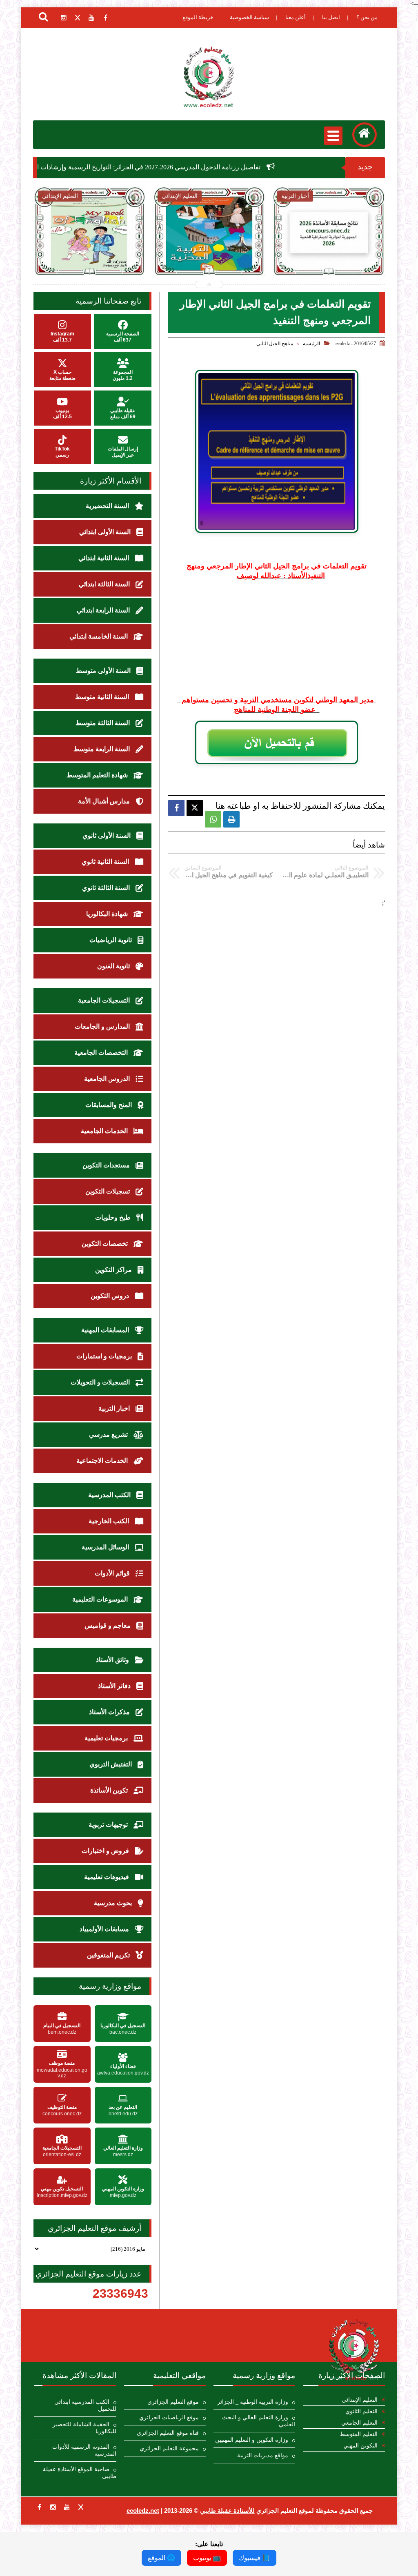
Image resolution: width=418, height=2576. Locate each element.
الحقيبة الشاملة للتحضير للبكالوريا (84, 2428)
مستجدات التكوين (107, 1165)
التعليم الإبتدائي (360, 2400)
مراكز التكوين (114, 1270)
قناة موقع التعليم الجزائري (168, 2433)
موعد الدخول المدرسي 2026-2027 (358, 253)
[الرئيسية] (365, 135)
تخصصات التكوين (106, 1244)
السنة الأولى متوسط (104, 671)
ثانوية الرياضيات (111, 940)
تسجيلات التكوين (108, 1191)
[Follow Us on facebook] (39, 2507)
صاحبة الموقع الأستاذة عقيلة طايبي (79, 2473)
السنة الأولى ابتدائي (106, 532)
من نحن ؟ (367, 17)
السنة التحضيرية (108, 506)
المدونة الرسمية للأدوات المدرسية (84, 2450)
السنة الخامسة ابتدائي (99, 636)
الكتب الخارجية (110, 1521)
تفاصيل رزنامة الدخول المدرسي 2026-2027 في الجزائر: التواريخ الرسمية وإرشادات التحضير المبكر (206, 167)
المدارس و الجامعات (103, 1026)
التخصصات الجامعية (102, 1053)
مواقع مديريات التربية (263, 2455)
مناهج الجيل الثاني (275, 344)
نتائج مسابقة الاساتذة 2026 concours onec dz (238, 253)
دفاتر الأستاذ (115, 1686)
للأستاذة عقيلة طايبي (227, 2511)
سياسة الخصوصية (249, 17)
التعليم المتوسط (359, 2434)
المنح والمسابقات (109, 1105)
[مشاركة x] (195, 808)
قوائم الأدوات (113, 1573)
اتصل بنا (331, 17)
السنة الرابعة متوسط (102, 749)
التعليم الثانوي (361, 2411)
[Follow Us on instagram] (53, 2507)
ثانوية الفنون (114, 966)
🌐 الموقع (161, 2558)
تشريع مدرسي (109, 1434)
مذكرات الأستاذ (110, 1712)
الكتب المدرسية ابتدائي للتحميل (85, 2405)
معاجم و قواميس (108, 1625)
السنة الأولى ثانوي (107, 835)
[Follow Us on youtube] (67, 2507)
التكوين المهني (360, 2446)
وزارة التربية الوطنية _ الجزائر (253, 2402)
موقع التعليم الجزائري (173, 2402)
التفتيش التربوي (111, 1764)
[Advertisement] (277, 638)
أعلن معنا (296, 17)
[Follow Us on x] (81, 2507)
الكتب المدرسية (110, 1495)
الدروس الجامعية (108, 1079)
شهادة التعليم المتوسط (98, 775)
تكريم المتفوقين (109, 1955)
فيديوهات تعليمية (107, 1877)
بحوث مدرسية (114, 1903)
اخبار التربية (115, 1408)
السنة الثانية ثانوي (106, 862)
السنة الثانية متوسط (103, 697)
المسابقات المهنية (106, 1330)
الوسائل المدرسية (106, 1547)
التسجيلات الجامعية (105, 1000)
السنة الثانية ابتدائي (104, 558)
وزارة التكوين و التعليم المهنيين (252, 2440)
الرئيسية (311, 344)
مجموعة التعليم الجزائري (169, 2448)
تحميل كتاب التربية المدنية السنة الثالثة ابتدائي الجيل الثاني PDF (119, 258)
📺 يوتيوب (207, 2558)
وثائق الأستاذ (113, 1660)
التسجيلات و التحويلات (101, 1382)
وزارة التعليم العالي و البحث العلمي (259, 2421)
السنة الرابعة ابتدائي (104, 610)
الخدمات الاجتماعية (103, 1461)
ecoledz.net (143, 2511)
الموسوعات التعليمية (101, 1599)
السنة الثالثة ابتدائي (105, 584)
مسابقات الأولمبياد (105, 1929)
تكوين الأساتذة (110, 1790)
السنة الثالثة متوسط (103, 723)
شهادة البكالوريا (108, 914)
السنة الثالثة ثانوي (107, 888)
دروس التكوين (111, 1296)
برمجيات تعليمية (107, 1738)
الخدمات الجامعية (105, 1131)
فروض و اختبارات (106, 1851)
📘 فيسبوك (255, 2558)
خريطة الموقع (198, 17)
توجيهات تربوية (109, 1825)
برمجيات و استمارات (105, 1356)
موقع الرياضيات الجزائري (169, 2417)
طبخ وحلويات (114, 1217)
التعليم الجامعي (359, 2423)
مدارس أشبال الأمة (105, 801)
